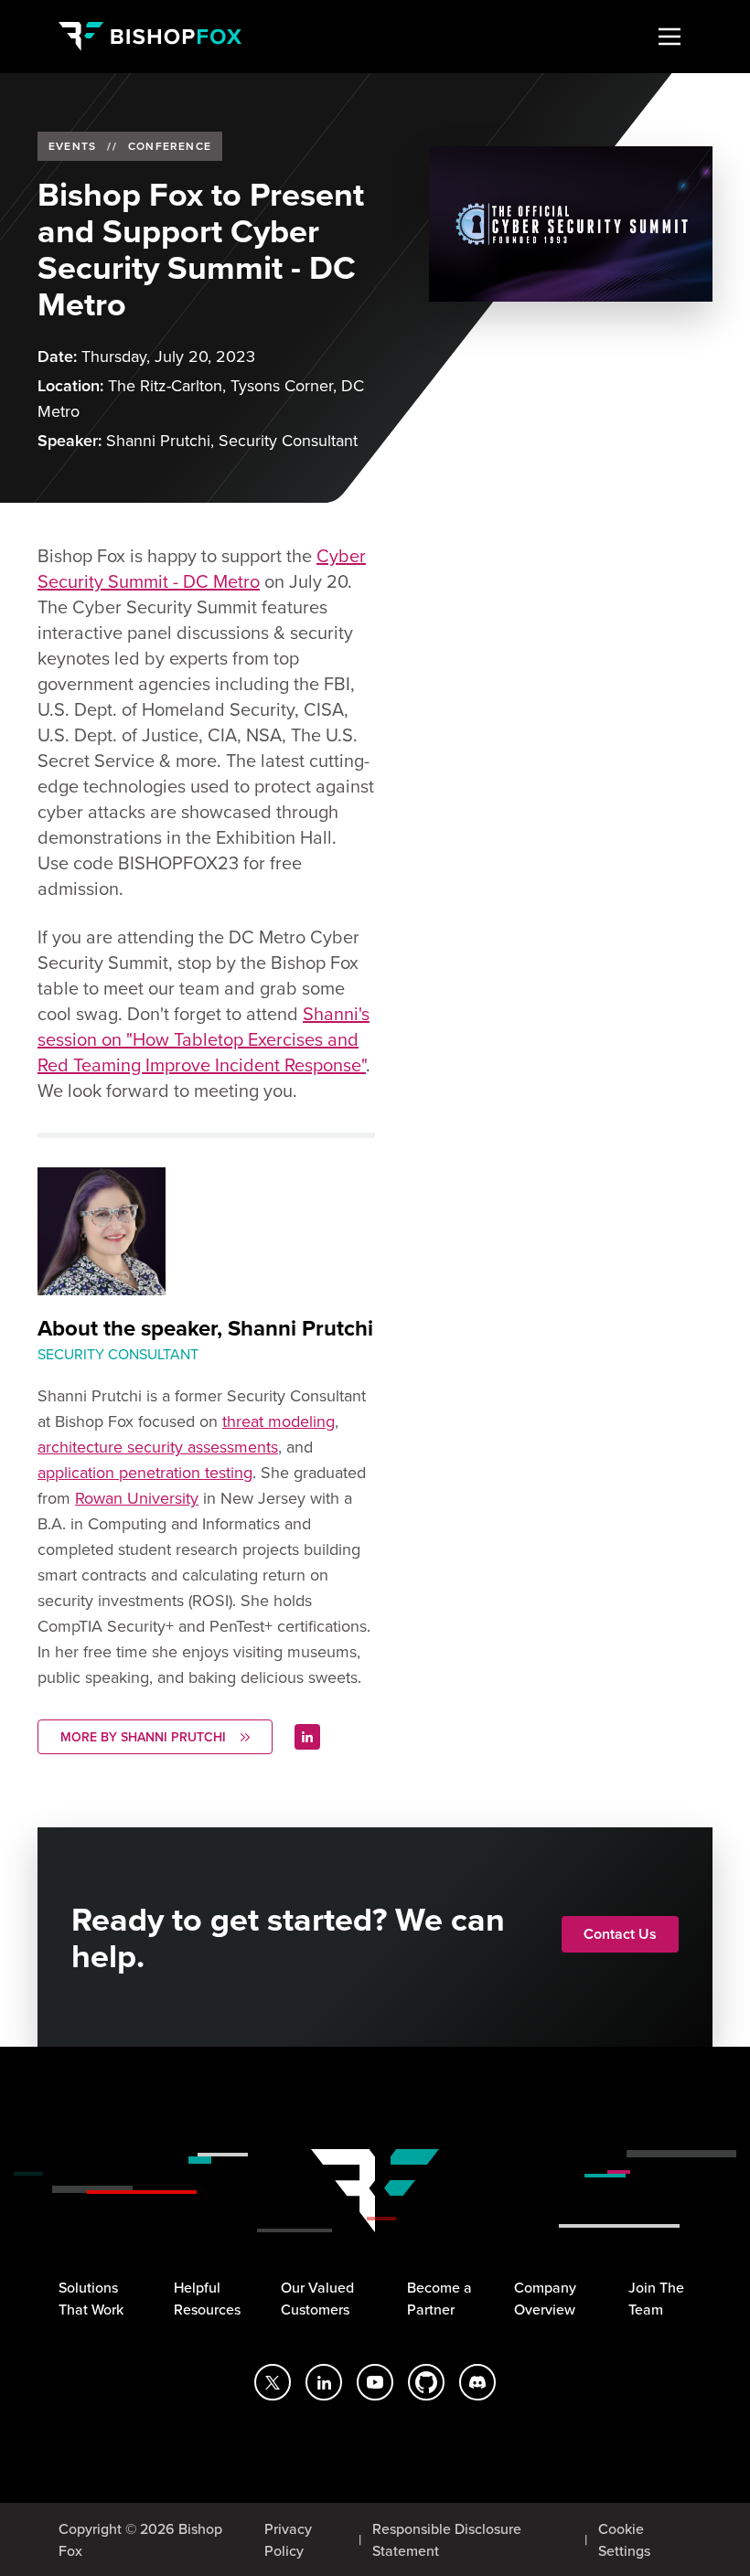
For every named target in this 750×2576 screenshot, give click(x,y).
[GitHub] (426, 2382)
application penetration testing (145, 1472)
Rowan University (137, 1498)
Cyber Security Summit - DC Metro (202, 568)
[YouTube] (375, 2382)
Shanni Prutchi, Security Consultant (232, 440)
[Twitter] (273, 2382)
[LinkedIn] (324, 2382)
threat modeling (279, 1421)
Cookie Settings (624, 2539)
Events (72, 146)
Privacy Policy (288, 2539)
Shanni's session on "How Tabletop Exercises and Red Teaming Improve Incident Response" (204, 1039)
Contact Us (620, 1934)
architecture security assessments (158, 1447)
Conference (170, 146)
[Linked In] (307, 1737)
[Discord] (477, 2382)
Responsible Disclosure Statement (447, 2539)
